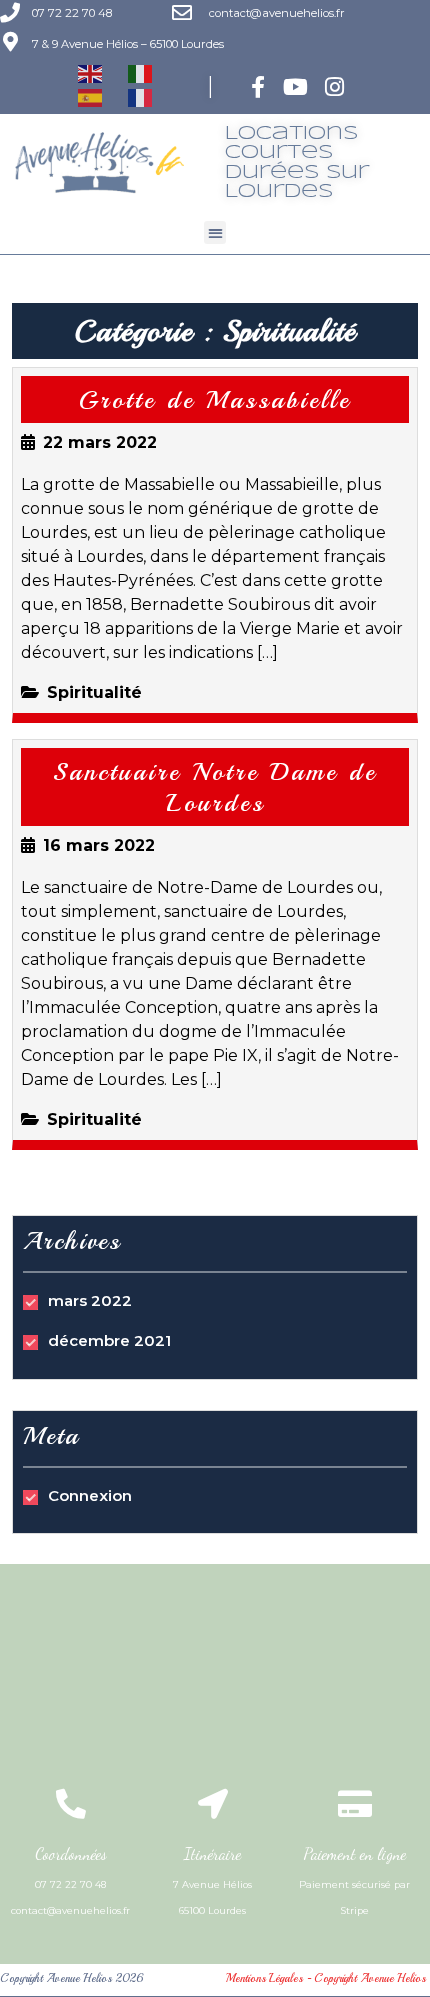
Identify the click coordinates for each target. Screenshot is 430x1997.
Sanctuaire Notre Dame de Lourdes (215, 787)
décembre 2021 (109, 1340)
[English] (91, 73)
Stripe (355, 1910)
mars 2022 (90, 1300)
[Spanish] (91, 97)
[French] (141, 97)
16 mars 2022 (99, 845)
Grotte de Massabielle (215, 400)
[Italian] (141, 73)
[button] (215, 232)
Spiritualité (94, 692)
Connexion (90, 1495)
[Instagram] (334, 86)
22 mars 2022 (100, 442)
